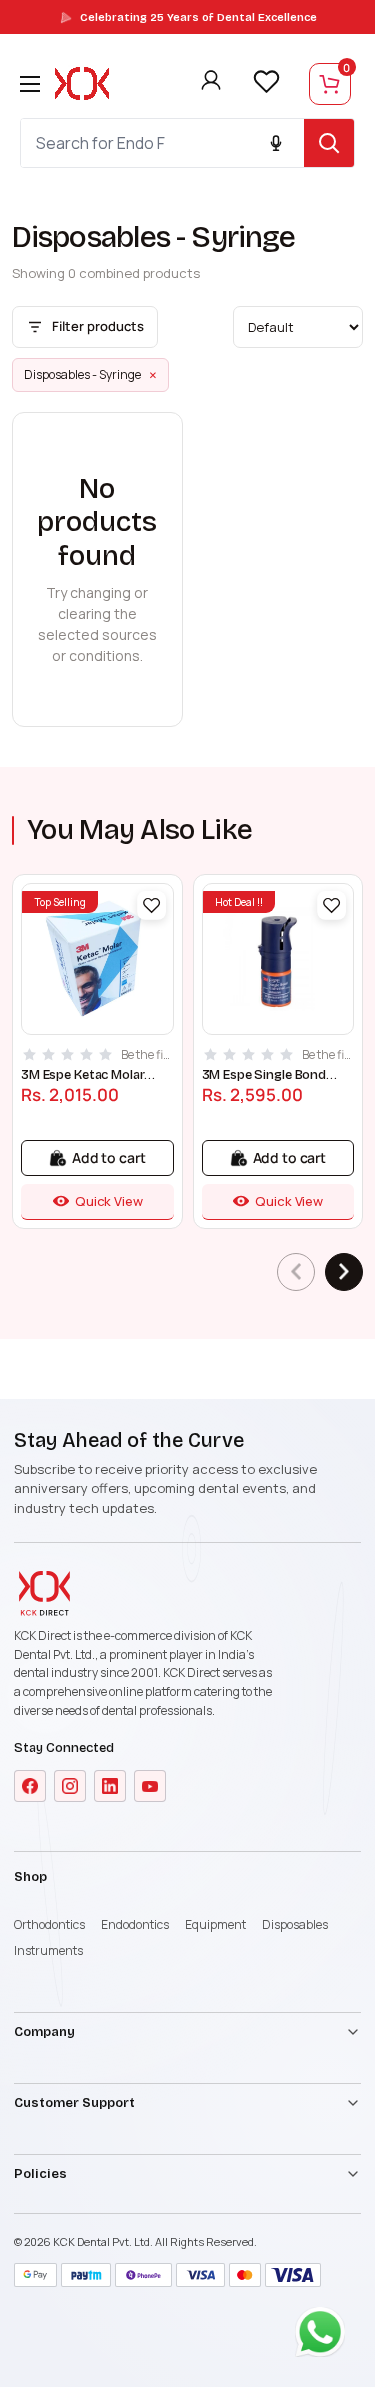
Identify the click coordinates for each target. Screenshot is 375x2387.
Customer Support (74, 2103)
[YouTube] (150, 1786)
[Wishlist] (266, 82)
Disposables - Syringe (90, 375)
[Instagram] (70, 1786)
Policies (40, 2174)
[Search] (329, 143)
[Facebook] (30, 1786)
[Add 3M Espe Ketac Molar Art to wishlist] (151, 905)
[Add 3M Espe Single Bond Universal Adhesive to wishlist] (331, 905)
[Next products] (344, 1272)
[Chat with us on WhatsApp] (325, 2337)
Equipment (215, 1924)
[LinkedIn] (110, 1786)
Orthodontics (49, 1924)
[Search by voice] (276, 143)
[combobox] (162, 143)
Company (44, 2032)
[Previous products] (296, 1272)
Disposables (295, 1924)
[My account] (211, 84)
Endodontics (135, 1924)
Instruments (48, 1950)
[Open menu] (30, 84)
